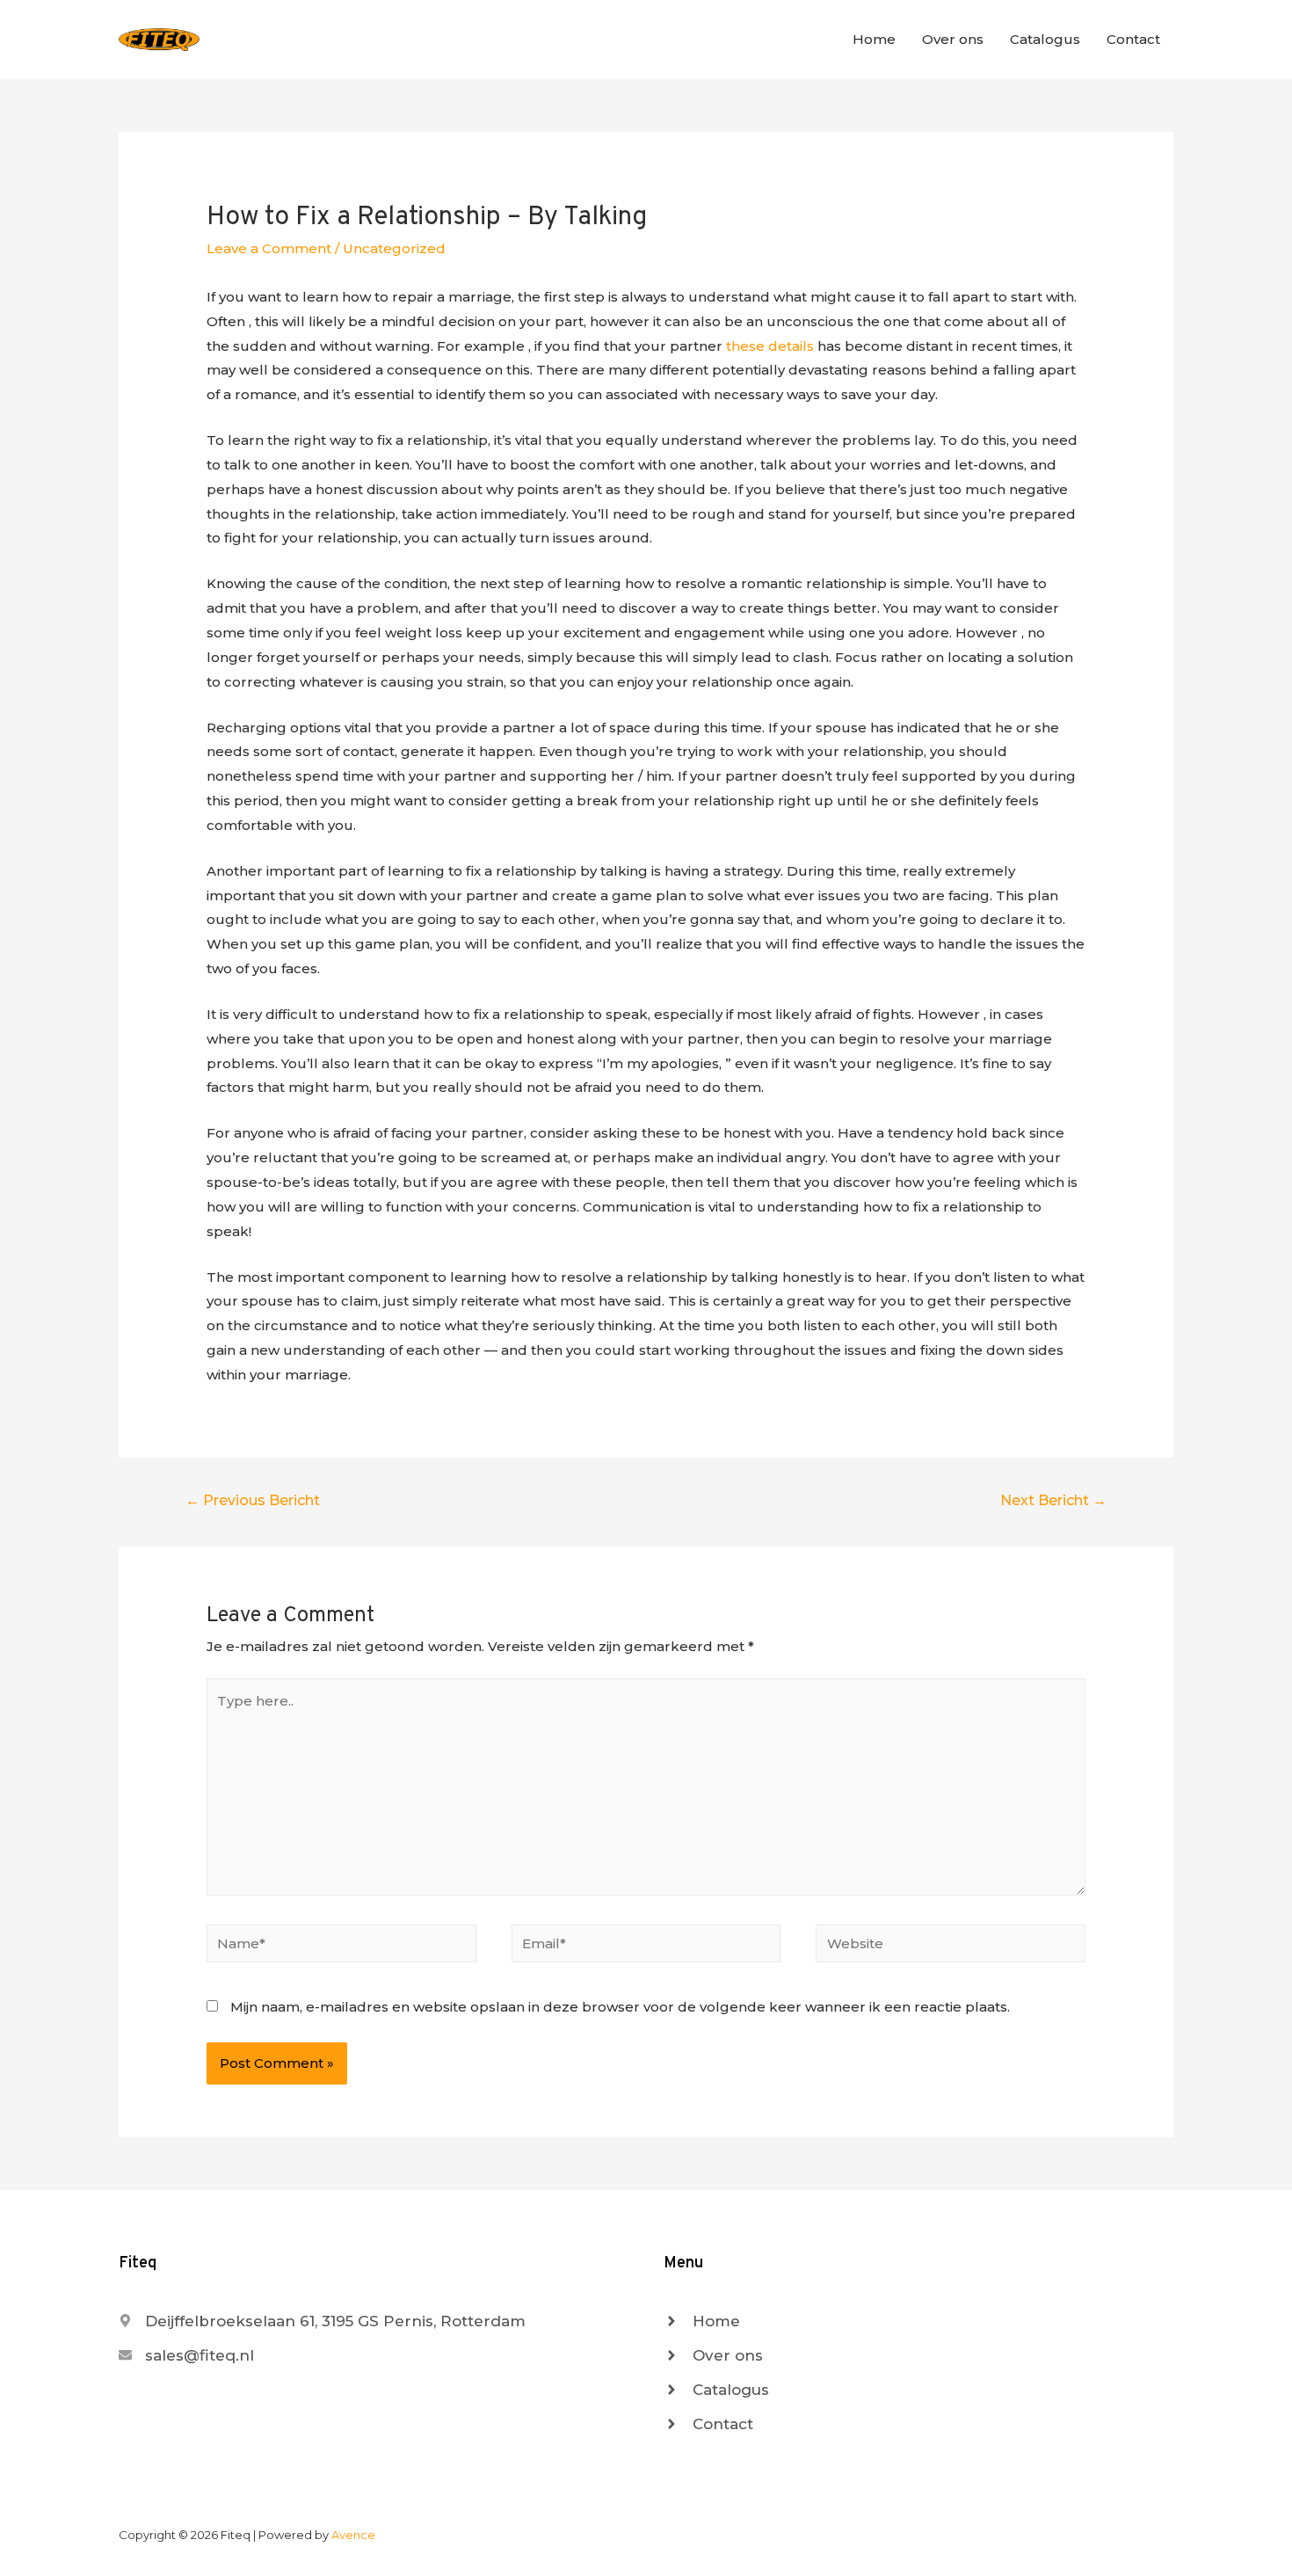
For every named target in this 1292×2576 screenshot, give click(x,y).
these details (770, 346)
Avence (353, 2535)
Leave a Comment (269, 248)
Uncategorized (394, 248)
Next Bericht (1053, 1500)
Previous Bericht (253, 1500)
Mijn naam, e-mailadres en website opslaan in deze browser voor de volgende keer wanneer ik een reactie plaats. (620, 2007)
